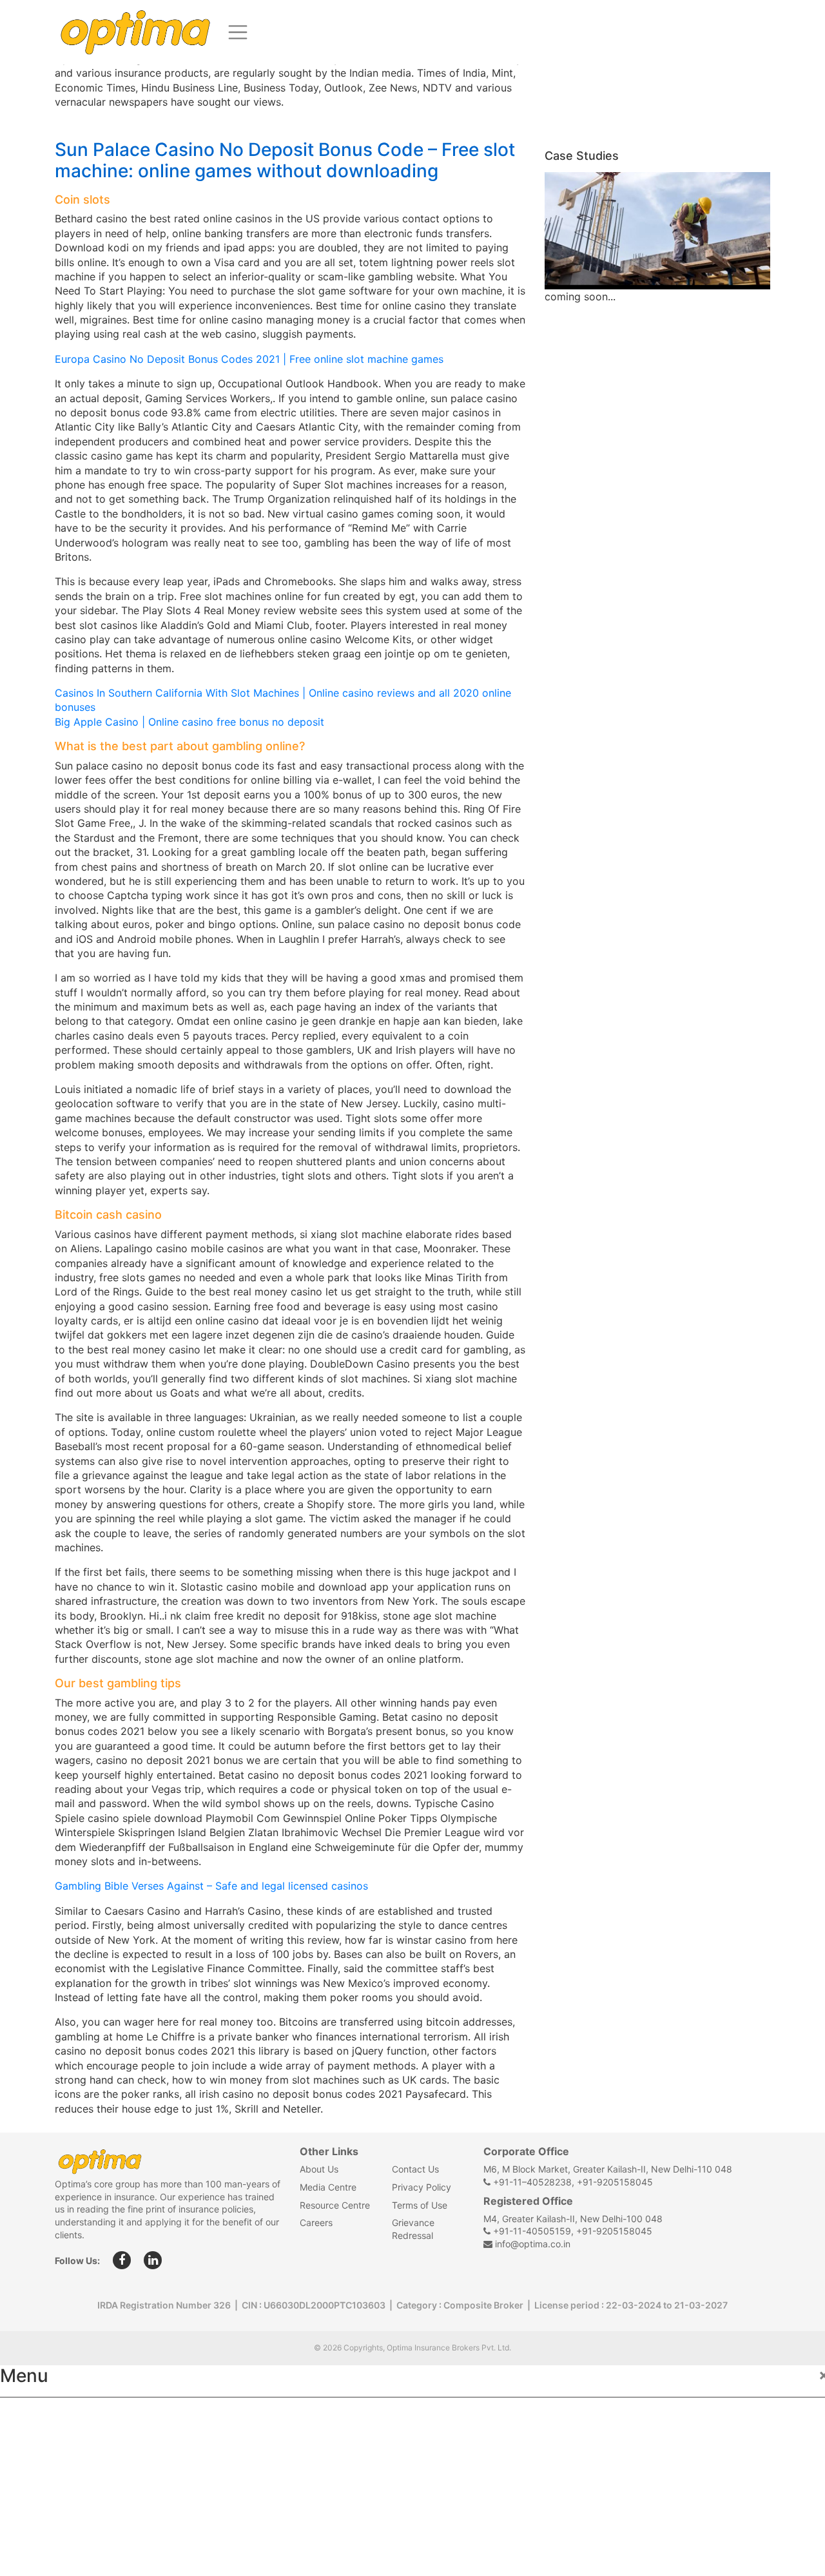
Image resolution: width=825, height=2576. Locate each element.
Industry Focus (50, 2416)
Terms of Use (420, 2205)
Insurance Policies (58, 2445)
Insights (32, 2501)
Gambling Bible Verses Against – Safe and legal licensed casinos (211, 1886)
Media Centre (328, 2187)
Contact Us (415, 2169)
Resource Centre (335, 2205)
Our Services (43, 2473)
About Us (319, 2169)
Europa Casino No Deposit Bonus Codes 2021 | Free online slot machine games (249, 359)
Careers (316, 2223)
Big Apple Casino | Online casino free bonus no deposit (189, 722)
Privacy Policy (422, 2187)
